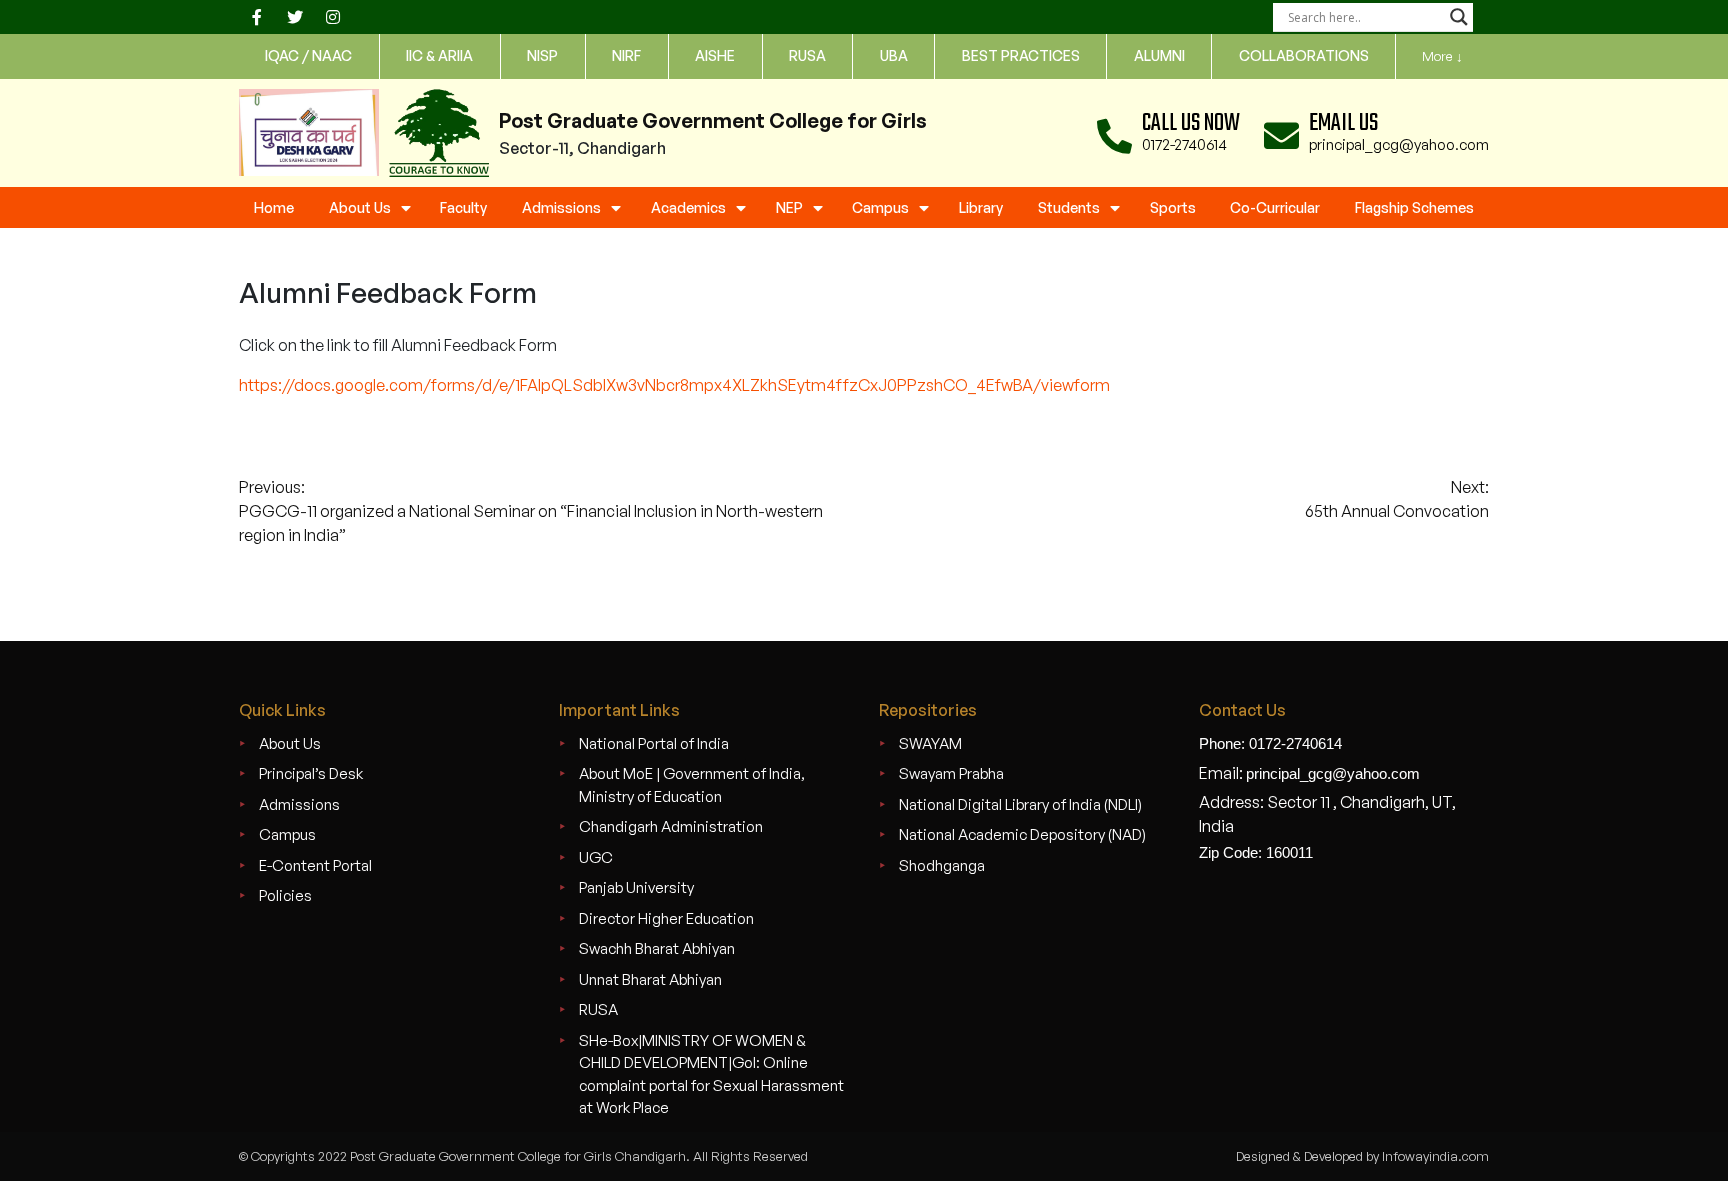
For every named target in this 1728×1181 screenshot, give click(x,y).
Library (981, 207)
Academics (688, 207)
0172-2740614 (1184, 144)
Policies (285, 895)
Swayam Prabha (951, 773)
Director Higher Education (666, 918)
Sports (1173, 207)
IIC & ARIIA (439, 55)
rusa (807, 55)
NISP (542, 55)
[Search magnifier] (1459, 17)
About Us (360, 207)
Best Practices (1021, 55)
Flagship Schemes (1414, 207)
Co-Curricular (1275, 207)
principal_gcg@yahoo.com (1399, 144)
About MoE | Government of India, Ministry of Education (692, 785)
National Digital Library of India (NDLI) (1020, 804)
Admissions (561, 207)
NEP (789, 207)
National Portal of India (654, 743)
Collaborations (1304, 55)
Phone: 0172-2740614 (1270, 743)
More (1442, 56)
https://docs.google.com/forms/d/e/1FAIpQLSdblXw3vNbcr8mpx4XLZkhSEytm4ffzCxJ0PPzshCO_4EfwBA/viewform (674, 385)
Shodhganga (942, 865)
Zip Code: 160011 (1256, 852)
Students (1069, 207)
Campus (880, 207)
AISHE (715, 55)
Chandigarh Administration (671, 826)
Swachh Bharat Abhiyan (657, 948)
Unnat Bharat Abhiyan (650, 979)
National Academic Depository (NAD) (1022, 834)
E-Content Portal (315, 865)
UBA (894, 55)
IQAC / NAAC (308, 55)
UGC (596, 857)
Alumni (1159, 55)
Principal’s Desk (311, 773)
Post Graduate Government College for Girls (713, 120)
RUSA (598, 1009)
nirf (626, 55)
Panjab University (636, 887)
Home (274, 207)
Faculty (463, 207)
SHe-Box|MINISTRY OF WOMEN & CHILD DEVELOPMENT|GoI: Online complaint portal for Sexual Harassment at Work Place (711, 1074)
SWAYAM (930, 743)
